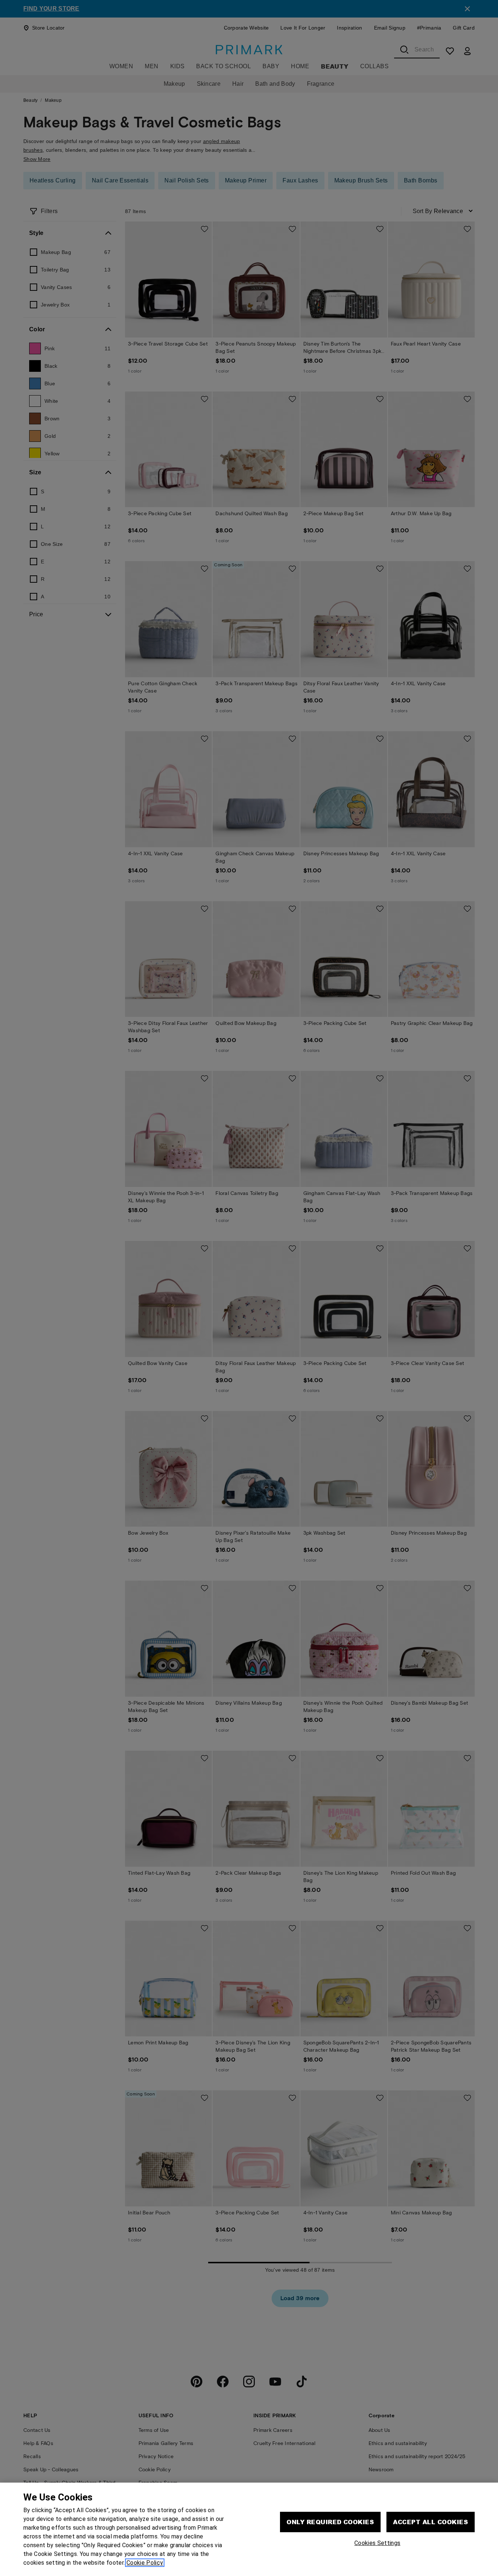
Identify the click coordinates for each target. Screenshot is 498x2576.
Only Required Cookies (330, 2522)
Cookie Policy (145, 2563)
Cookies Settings (377, 2543)
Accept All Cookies (431, 2522)
